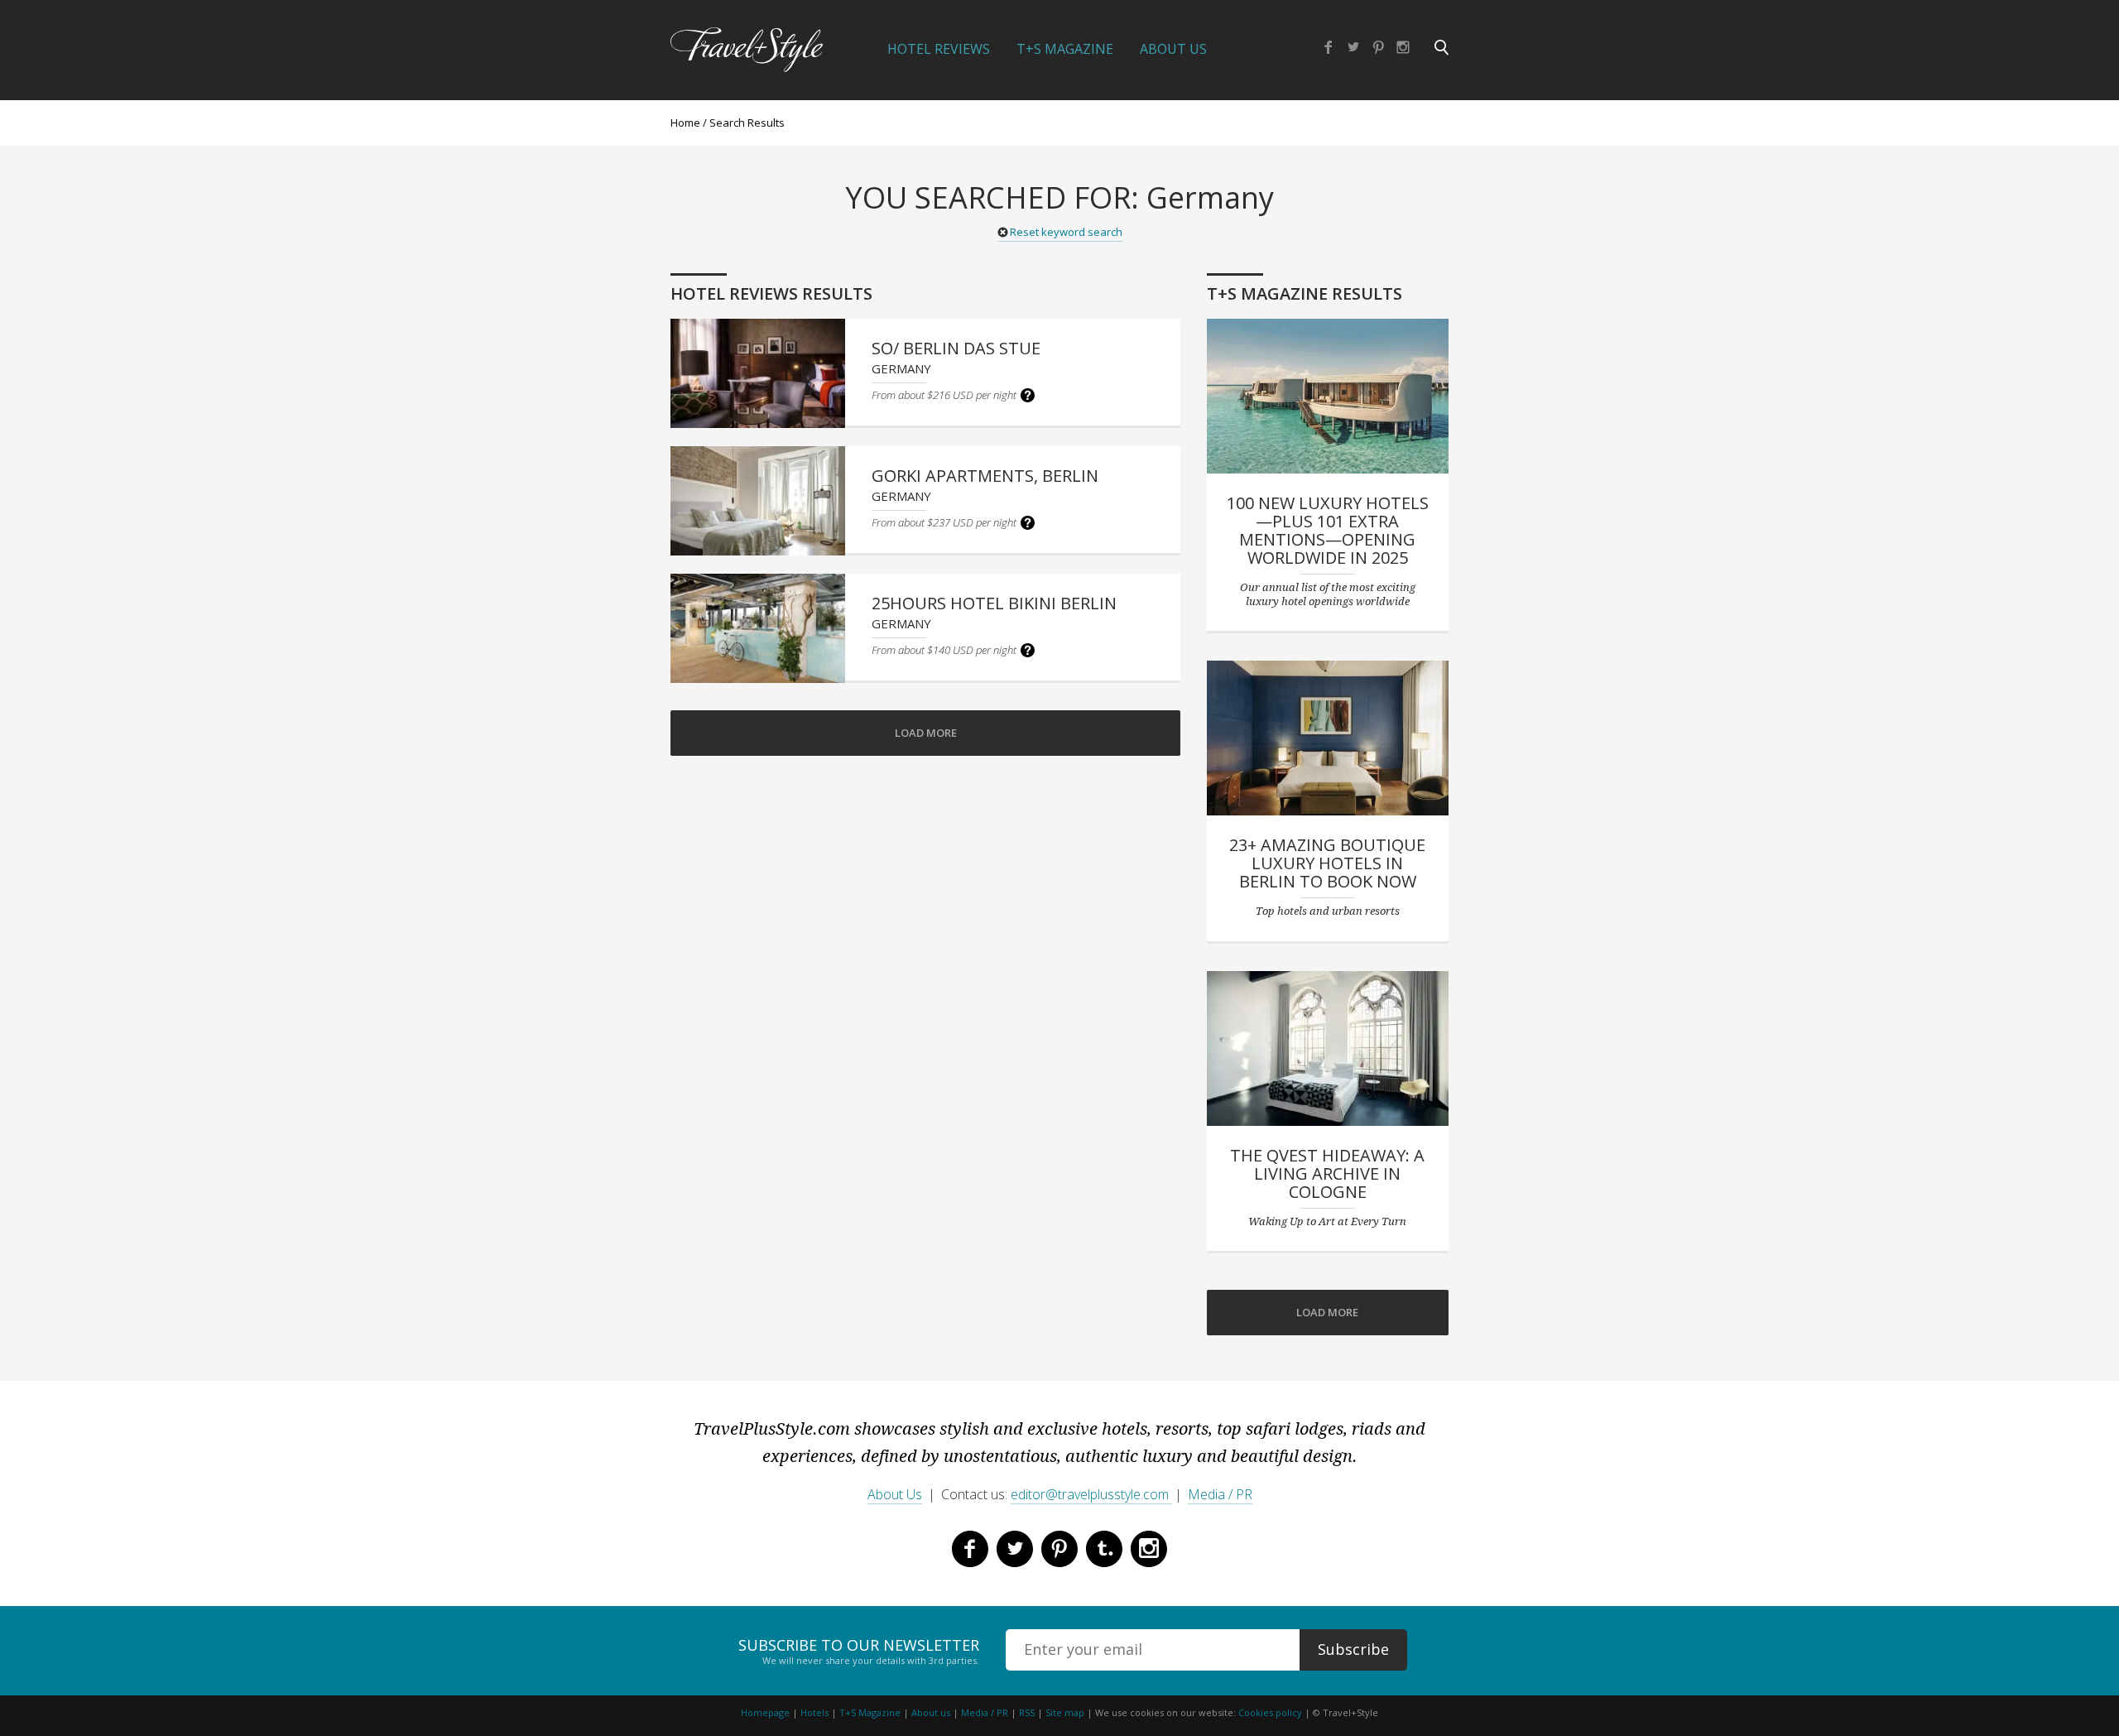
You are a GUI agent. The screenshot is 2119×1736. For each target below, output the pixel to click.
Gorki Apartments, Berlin (985, 476)
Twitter (1353, 47)
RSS (1027, 1712)
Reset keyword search (1066, 232)
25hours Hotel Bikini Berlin (994, 603)
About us (931, 1712)
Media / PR (1220, 1494)
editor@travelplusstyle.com (1091, 1494)
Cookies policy (1270, 1712)
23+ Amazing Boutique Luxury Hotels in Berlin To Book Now (1327, 863)
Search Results (747, 123)
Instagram (1403, 47)
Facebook (1329, 47)
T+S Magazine (1065, 49)
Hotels (814, 1712)
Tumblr (1104, 1549)
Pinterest (1378, 47)
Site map (1065, 1712)
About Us (1173, 49)
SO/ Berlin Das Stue (956, 348)
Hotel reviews (939, 49)
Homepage (765, 1712)
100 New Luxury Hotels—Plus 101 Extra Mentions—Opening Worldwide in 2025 (1328, 530)
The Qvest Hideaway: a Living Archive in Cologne (1327, 1173)
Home (685, 123)
